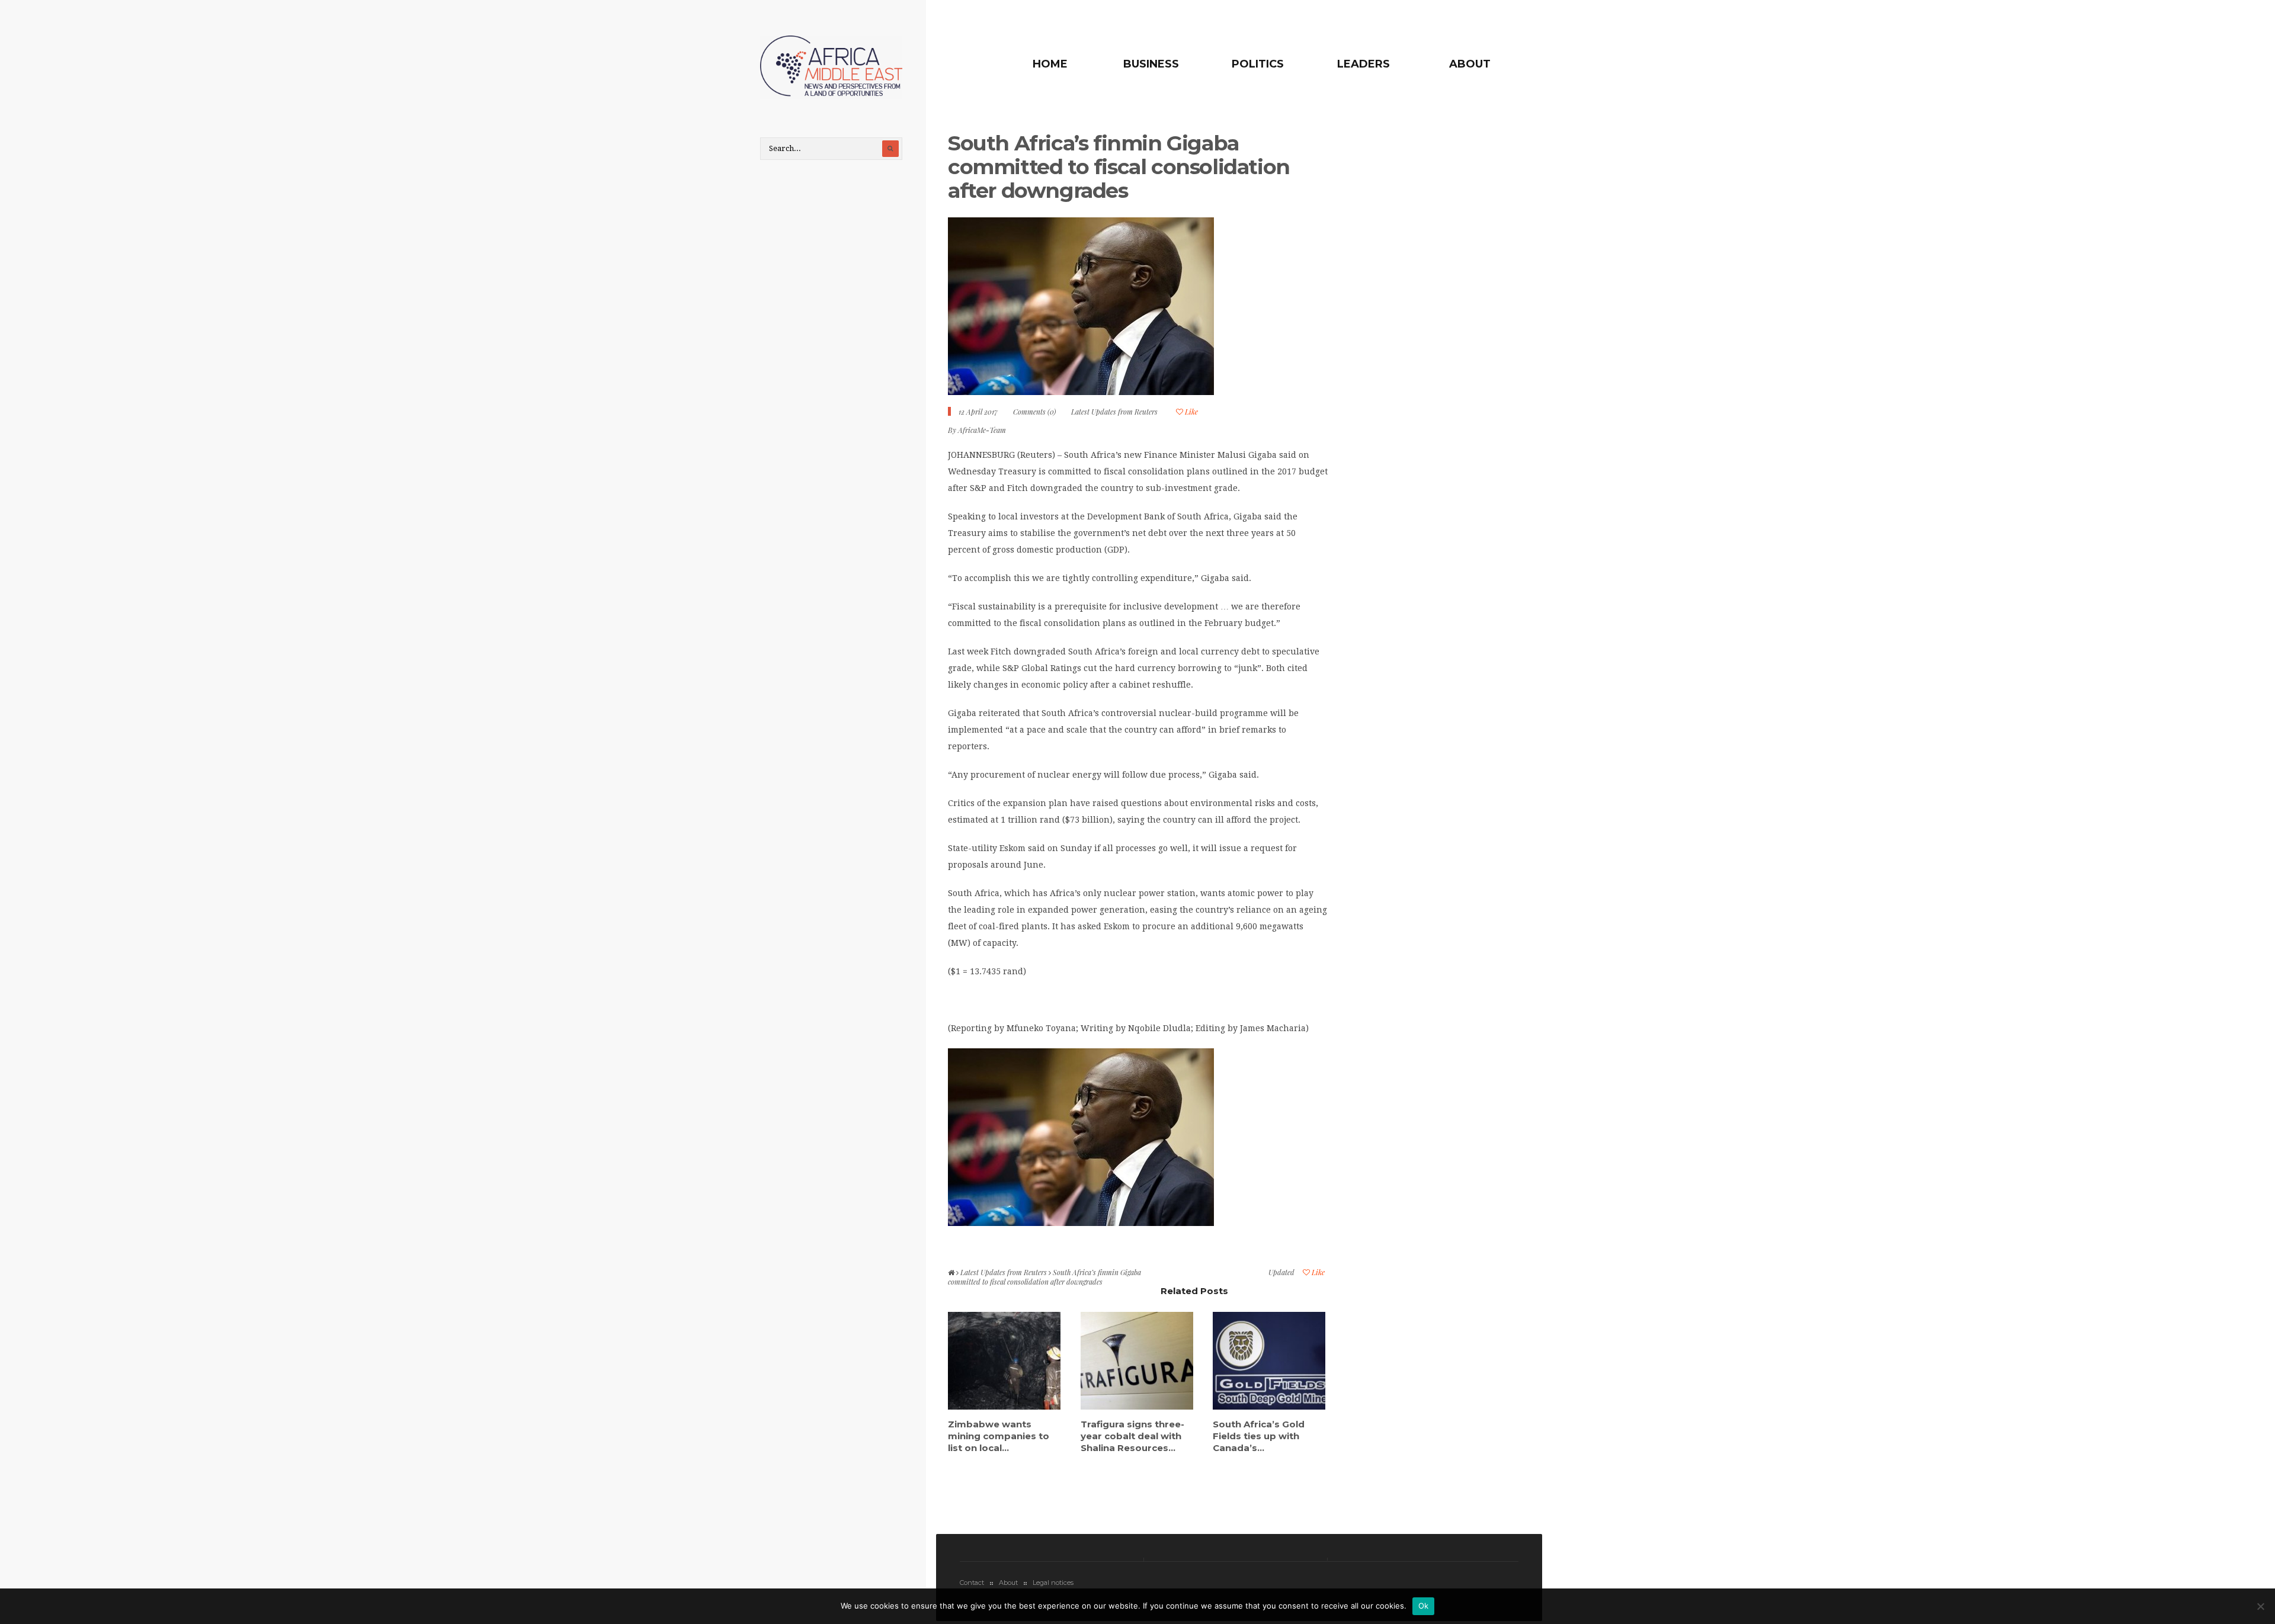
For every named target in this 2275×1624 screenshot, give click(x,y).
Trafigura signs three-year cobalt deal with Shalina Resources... (1132, 1436)
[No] (2260, 1606)
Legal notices (1053, 1583)
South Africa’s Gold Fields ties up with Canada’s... (1259, 1436)
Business (1151, 64)
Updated (1281, 1272)
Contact (972, 1583)
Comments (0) (1034, 412)
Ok (1424, 1606)
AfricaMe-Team (982, 430)
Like (1191, 412)
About (1470, 64)
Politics (1258, 64)
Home (1050, 64)
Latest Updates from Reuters (1114, 412)
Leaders (1364, 64)
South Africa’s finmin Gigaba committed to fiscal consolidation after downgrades (1119, 167)
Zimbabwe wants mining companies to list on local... (999, 1436)
